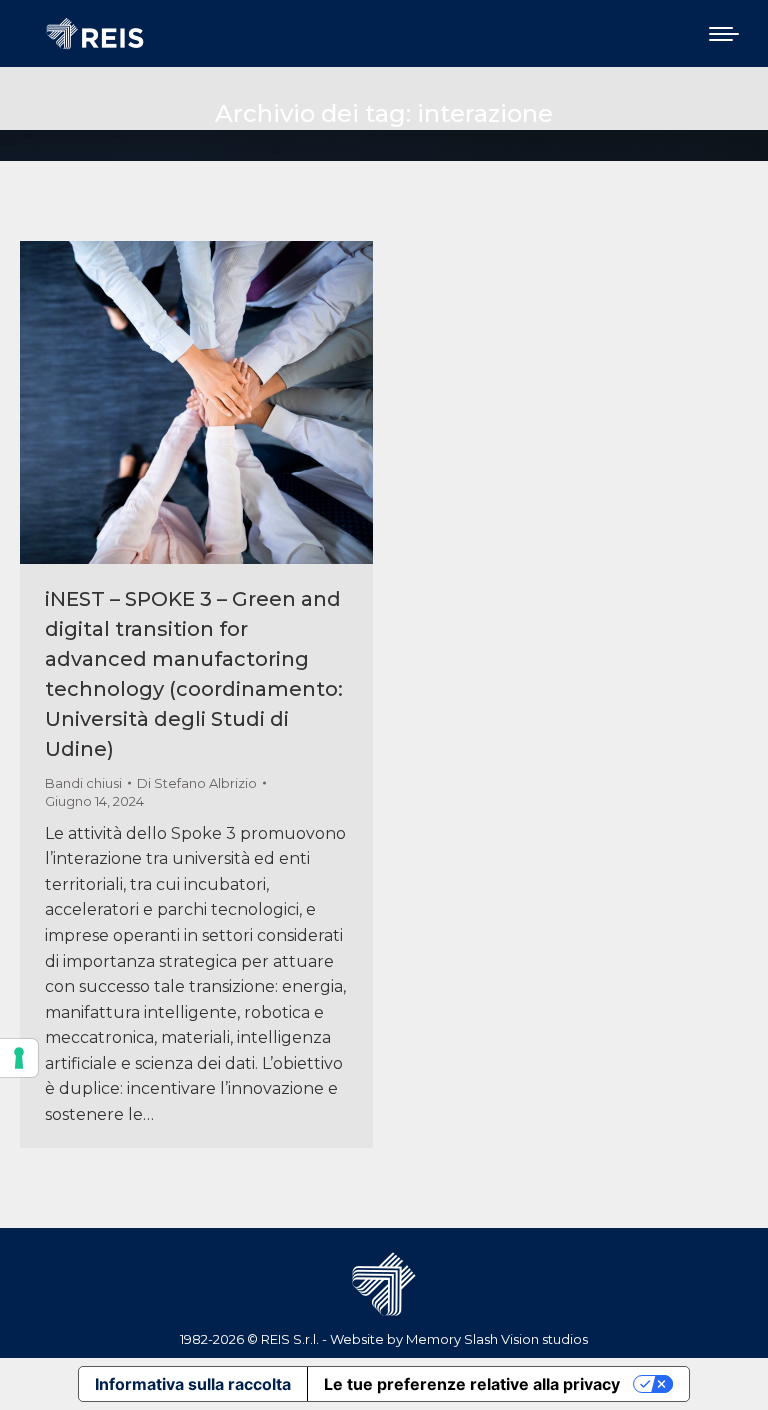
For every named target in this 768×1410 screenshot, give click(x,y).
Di (197, 783)
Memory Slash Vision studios (497, 1339)
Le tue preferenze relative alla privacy (472, 1384)
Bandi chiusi (83, 783)
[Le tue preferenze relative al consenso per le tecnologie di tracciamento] (19, 1058)
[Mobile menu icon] (724, 34)
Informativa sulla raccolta (193, 1384)
